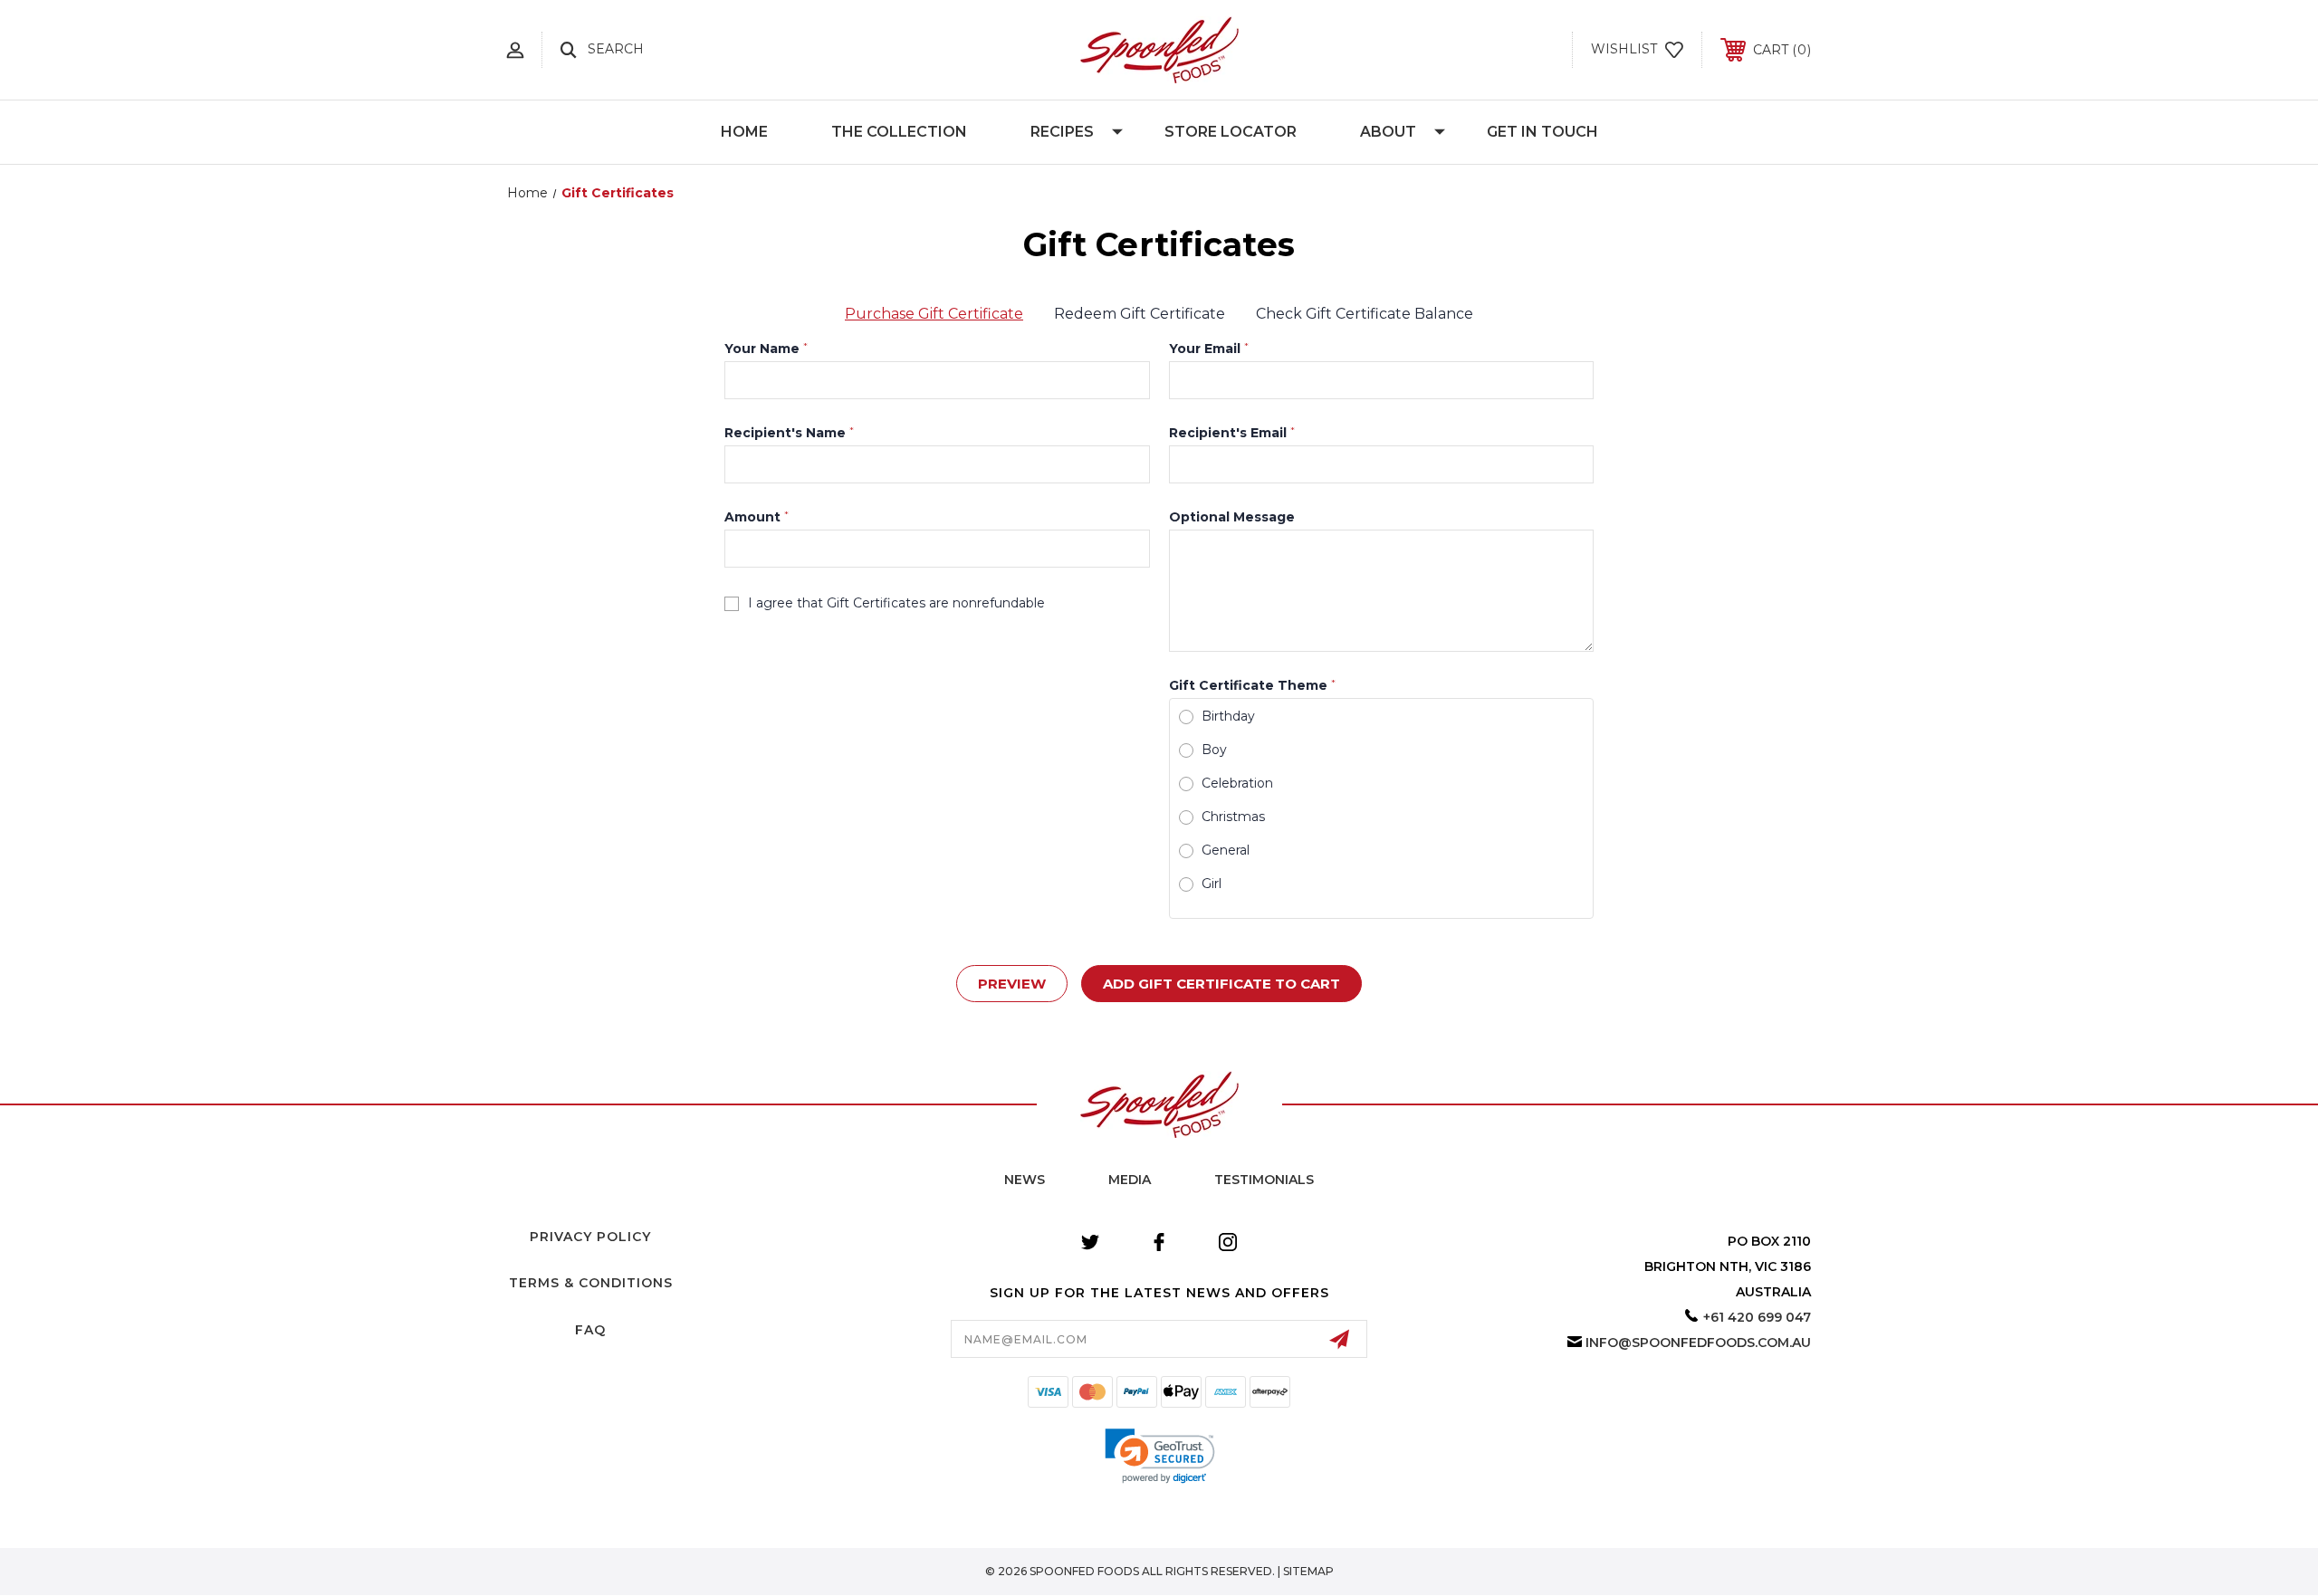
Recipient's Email (1232, 433)
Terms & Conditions (591, 1283)
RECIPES (1062, 132)
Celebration (1237, 783)
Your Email (1209, 349)
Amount (757, 517)
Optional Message (1232, 517)
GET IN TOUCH (1542, 132)
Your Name (766, 349)
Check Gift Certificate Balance (1365, 314)
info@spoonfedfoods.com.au (1698, 1343)
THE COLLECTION (899, 132)
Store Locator (1231, 132)
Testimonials (1264, 1180)
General (1226, 850)
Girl (1212, 884)
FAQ (590, 1330)
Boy (1214, 750)
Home (744, 132)
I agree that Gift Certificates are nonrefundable (896, 603)
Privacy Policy (590, 1237)
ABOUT (1388, 132)
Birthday (1228, 716)
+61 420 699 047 (1757, 1317)
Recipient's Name (789, 433)
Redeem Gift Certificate (1140, 314)
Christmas (1233, 817)
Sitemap (1308, 1571)
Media (1130, 1180)
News (1025, 1180)
